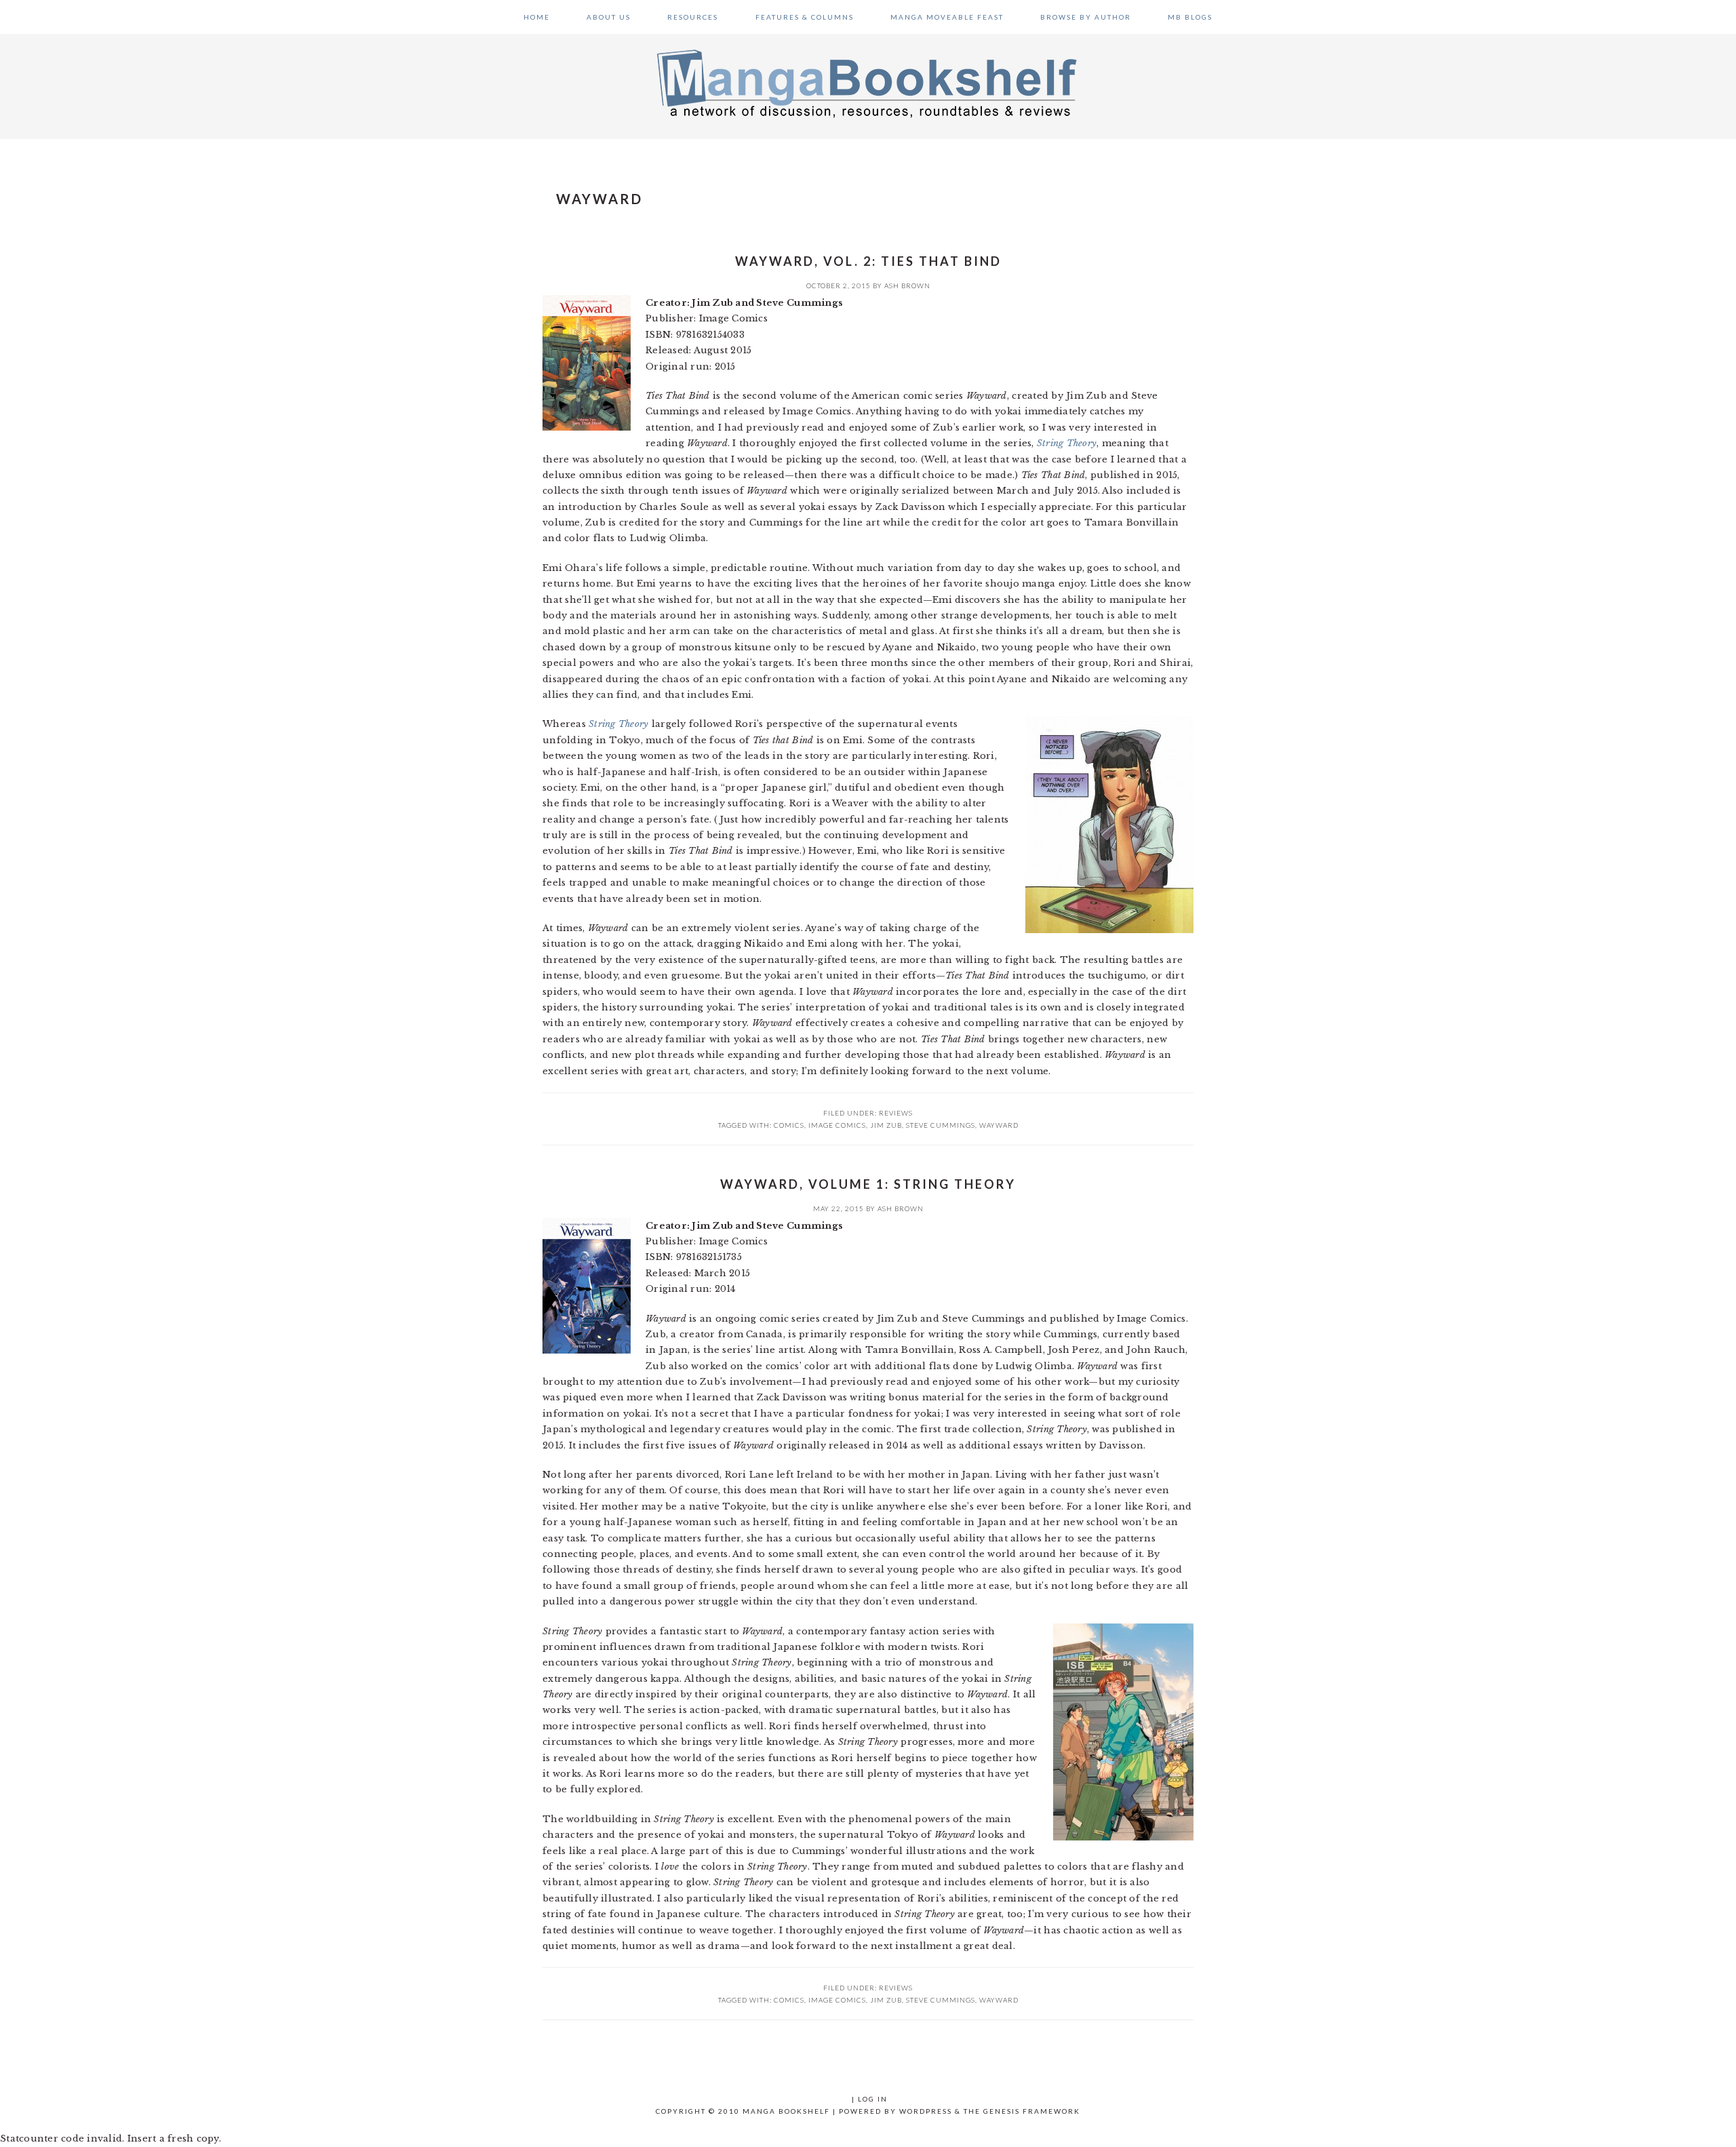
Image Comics (837, 1125)
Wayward (999, 1125)
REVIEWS (896, 1113)
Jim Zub (886, 1125)
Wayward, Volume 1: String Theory (868, 1184)
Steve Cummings (941, 1125)
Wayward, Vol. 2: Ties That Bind (868, 261)
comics (789, 1125)
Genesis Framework (1032, 2111)
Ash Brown (907, 285)
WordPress (926, 2111)
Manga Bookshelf (868, 83)
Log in (873, 2099)
